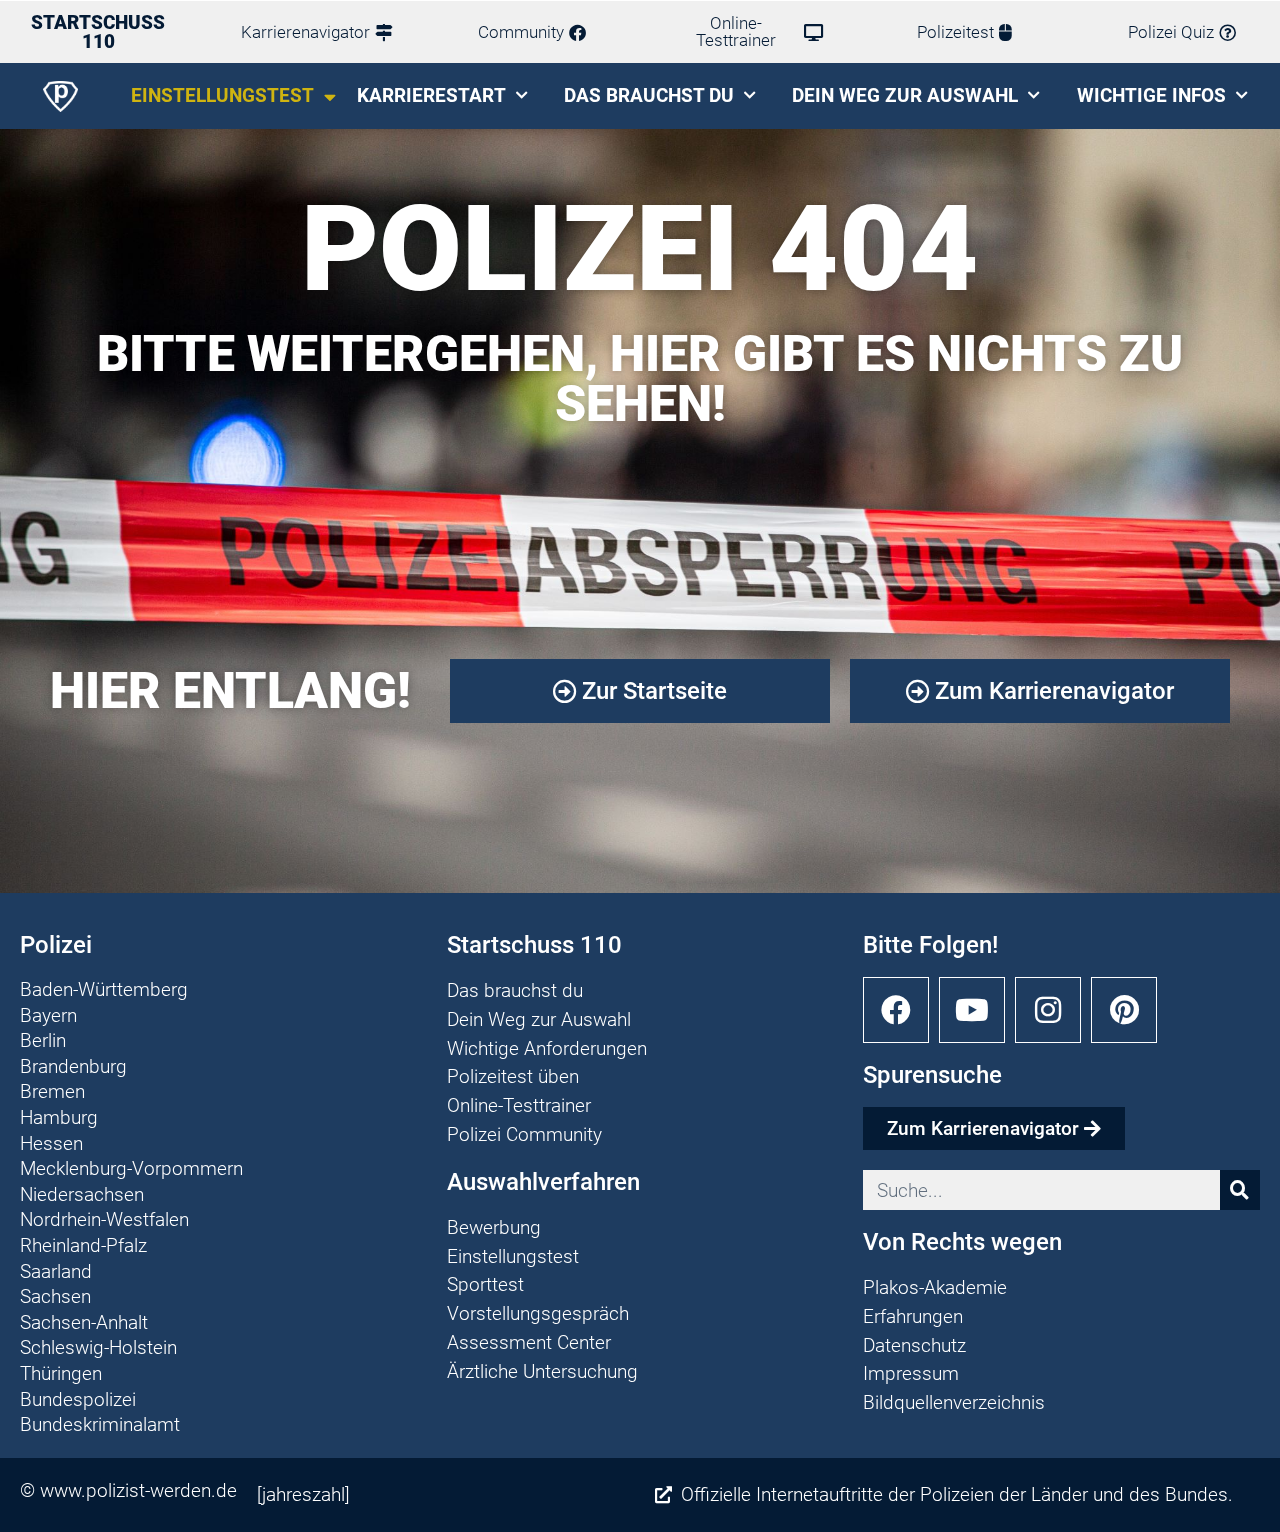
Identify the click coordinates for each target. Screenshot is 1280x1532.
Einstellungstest (222, 95)
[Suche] (1240, 1190)
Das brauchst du (649, 95)
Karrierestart (431, 95)
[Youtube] (972, 1010)
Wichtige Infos (1151, 95)
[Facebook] (896, 1010)
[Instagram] (1048, 1010)
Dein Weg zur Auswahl (905, 95)
